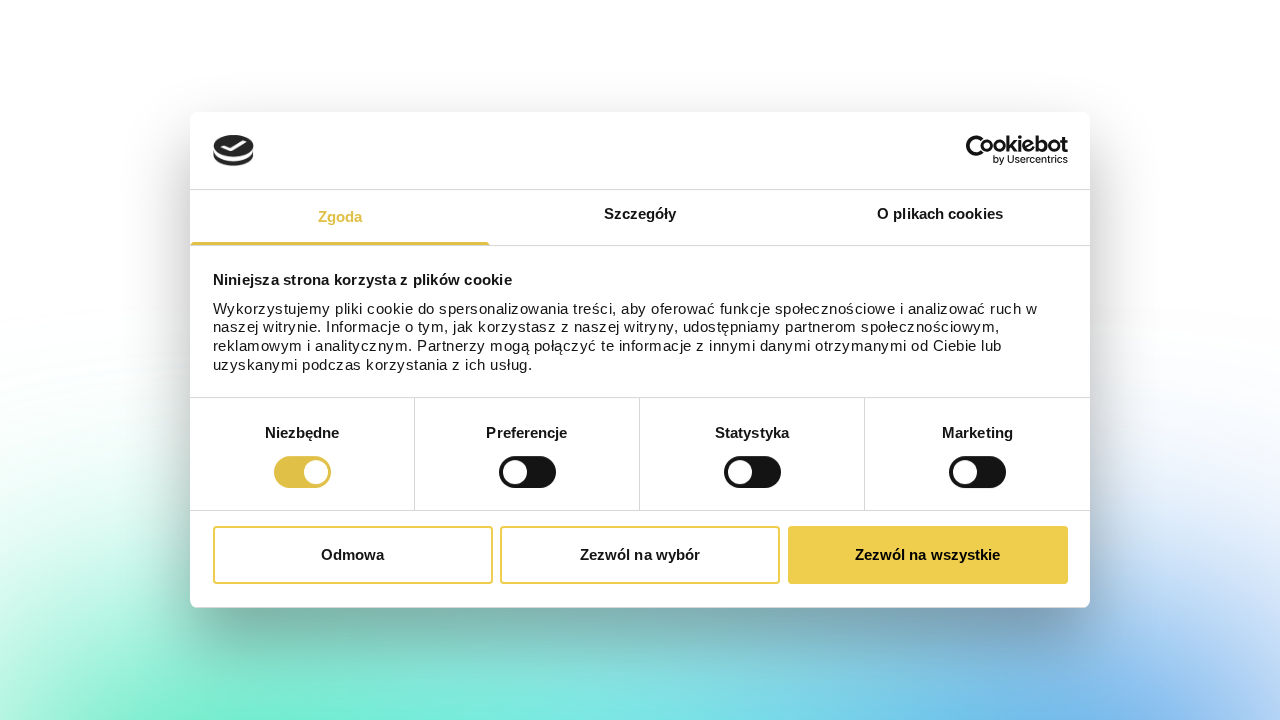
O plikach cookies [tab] (940, 213)
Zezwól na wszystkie (928, 554)
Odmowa (353, 554)
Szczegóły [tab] (640, 213)
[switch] (527, 472)
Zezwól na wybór (640, 554)
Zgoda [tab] (340, 216)
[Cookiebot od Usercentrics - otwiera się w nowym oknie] (980, 150)
